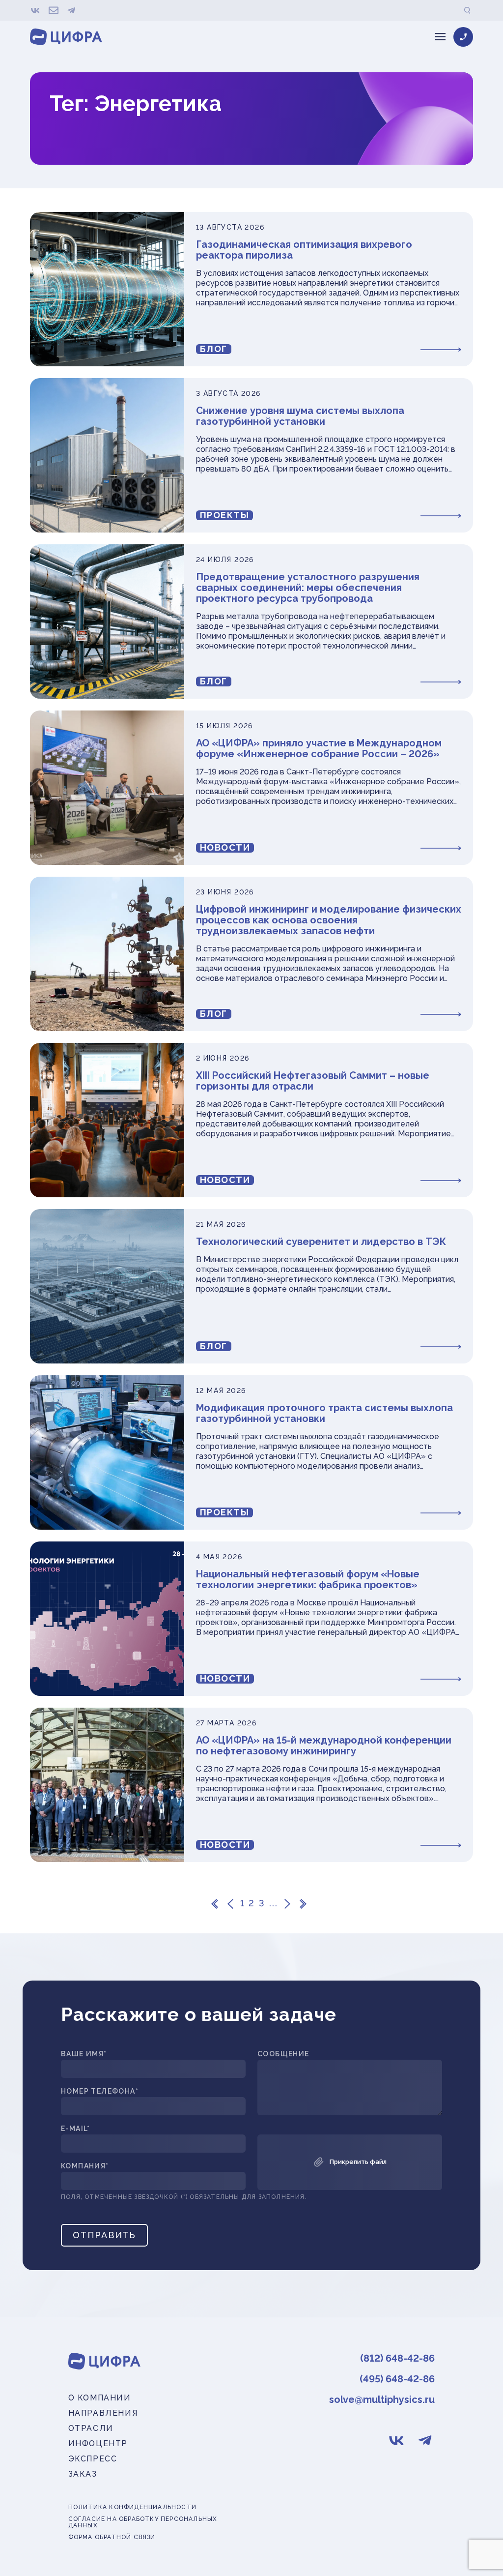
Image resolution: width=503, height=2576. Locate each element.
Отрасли (91, 2428)
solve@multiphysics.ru (382, 2399)
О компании (100, 2398)
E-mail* (76, 2129)
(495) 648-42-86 (397, 2379)
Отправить (104, 2235)
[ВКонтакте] (36, 10)
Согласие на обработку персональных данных (143, 2522)
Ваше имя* (84, 2054)
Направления (103, 2413)
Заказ (83, 2474)
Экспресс (93, 2459)
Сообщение (283, 2054)
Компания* (85, 2166)
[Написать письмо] (54, 10)
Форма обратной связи (112, 2537)
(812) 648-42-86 (397, 2358)
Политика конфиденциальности (132, 2507)
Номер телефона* (100, 2091)
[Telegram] (71, 10)
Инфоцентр (98, 2443)
